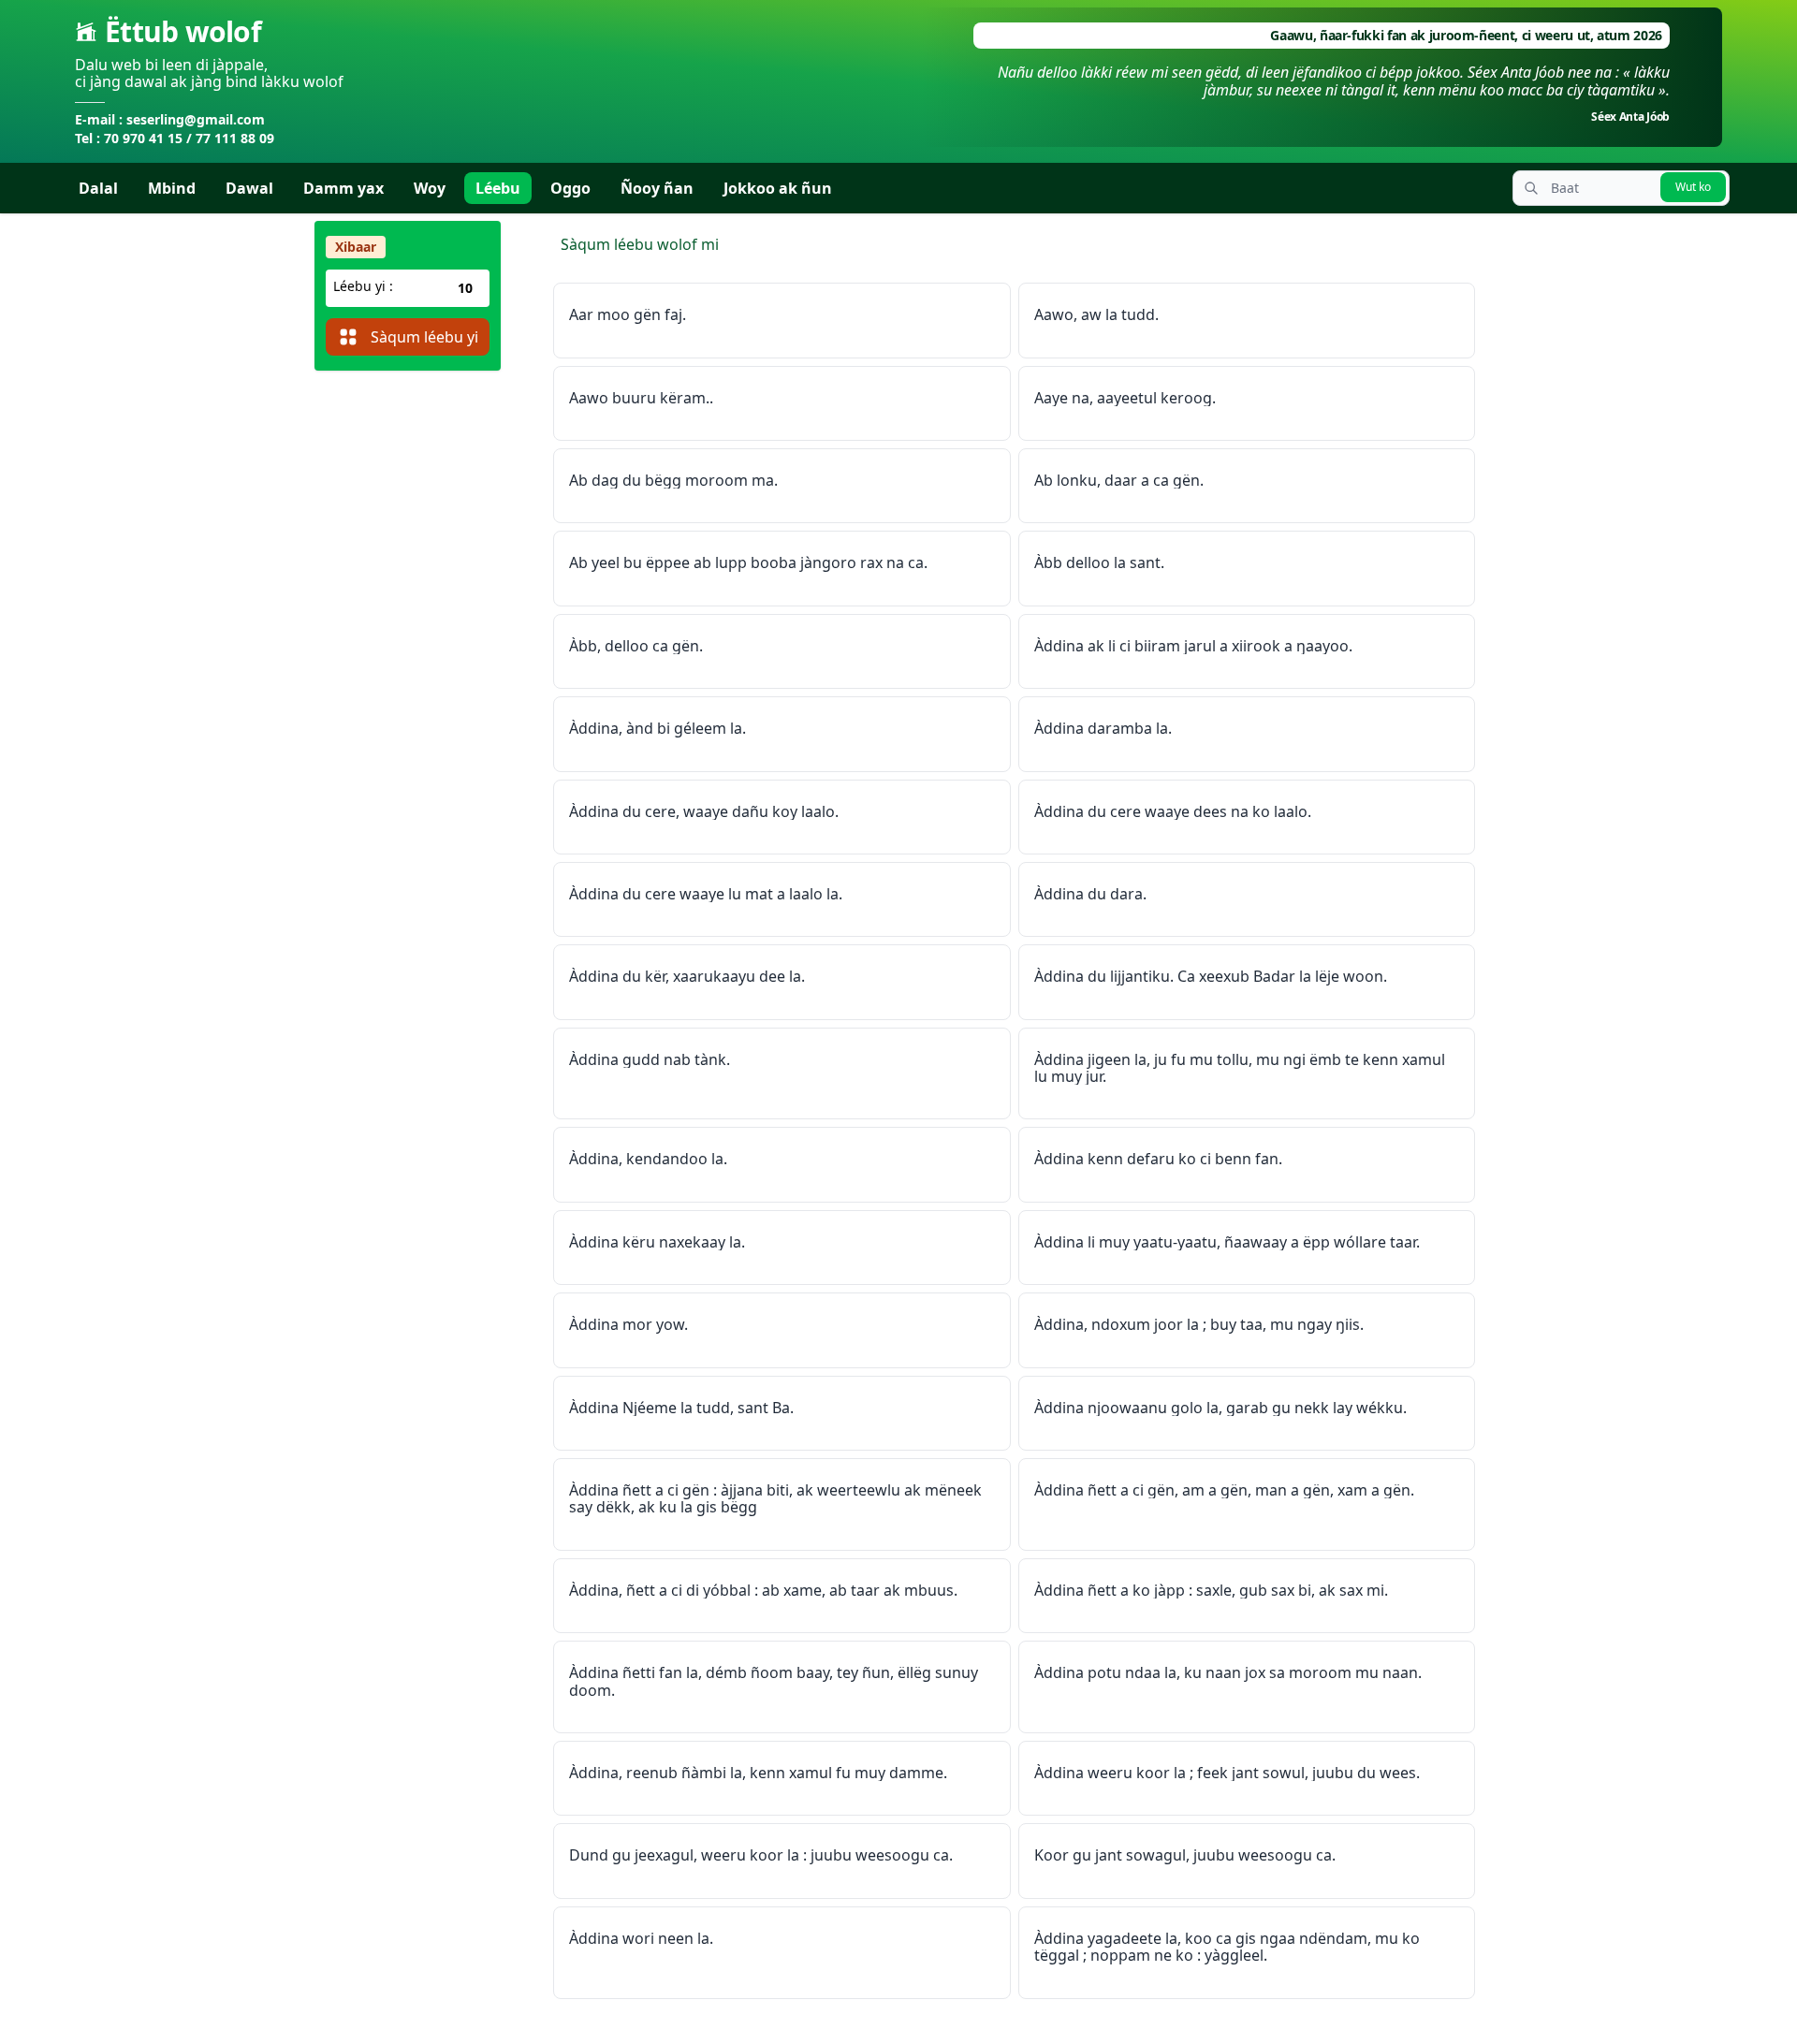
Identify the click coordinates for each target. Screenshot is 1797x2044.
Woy (430, 188)
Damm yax (343, 188)
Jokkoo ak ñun (778, 188)
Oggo (570, 188)
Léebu (498, 188)
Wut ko (1693, 187)
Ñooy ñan (657, 188)
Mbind (172, 188)
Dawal (249, 188)
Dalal (98, 188)
